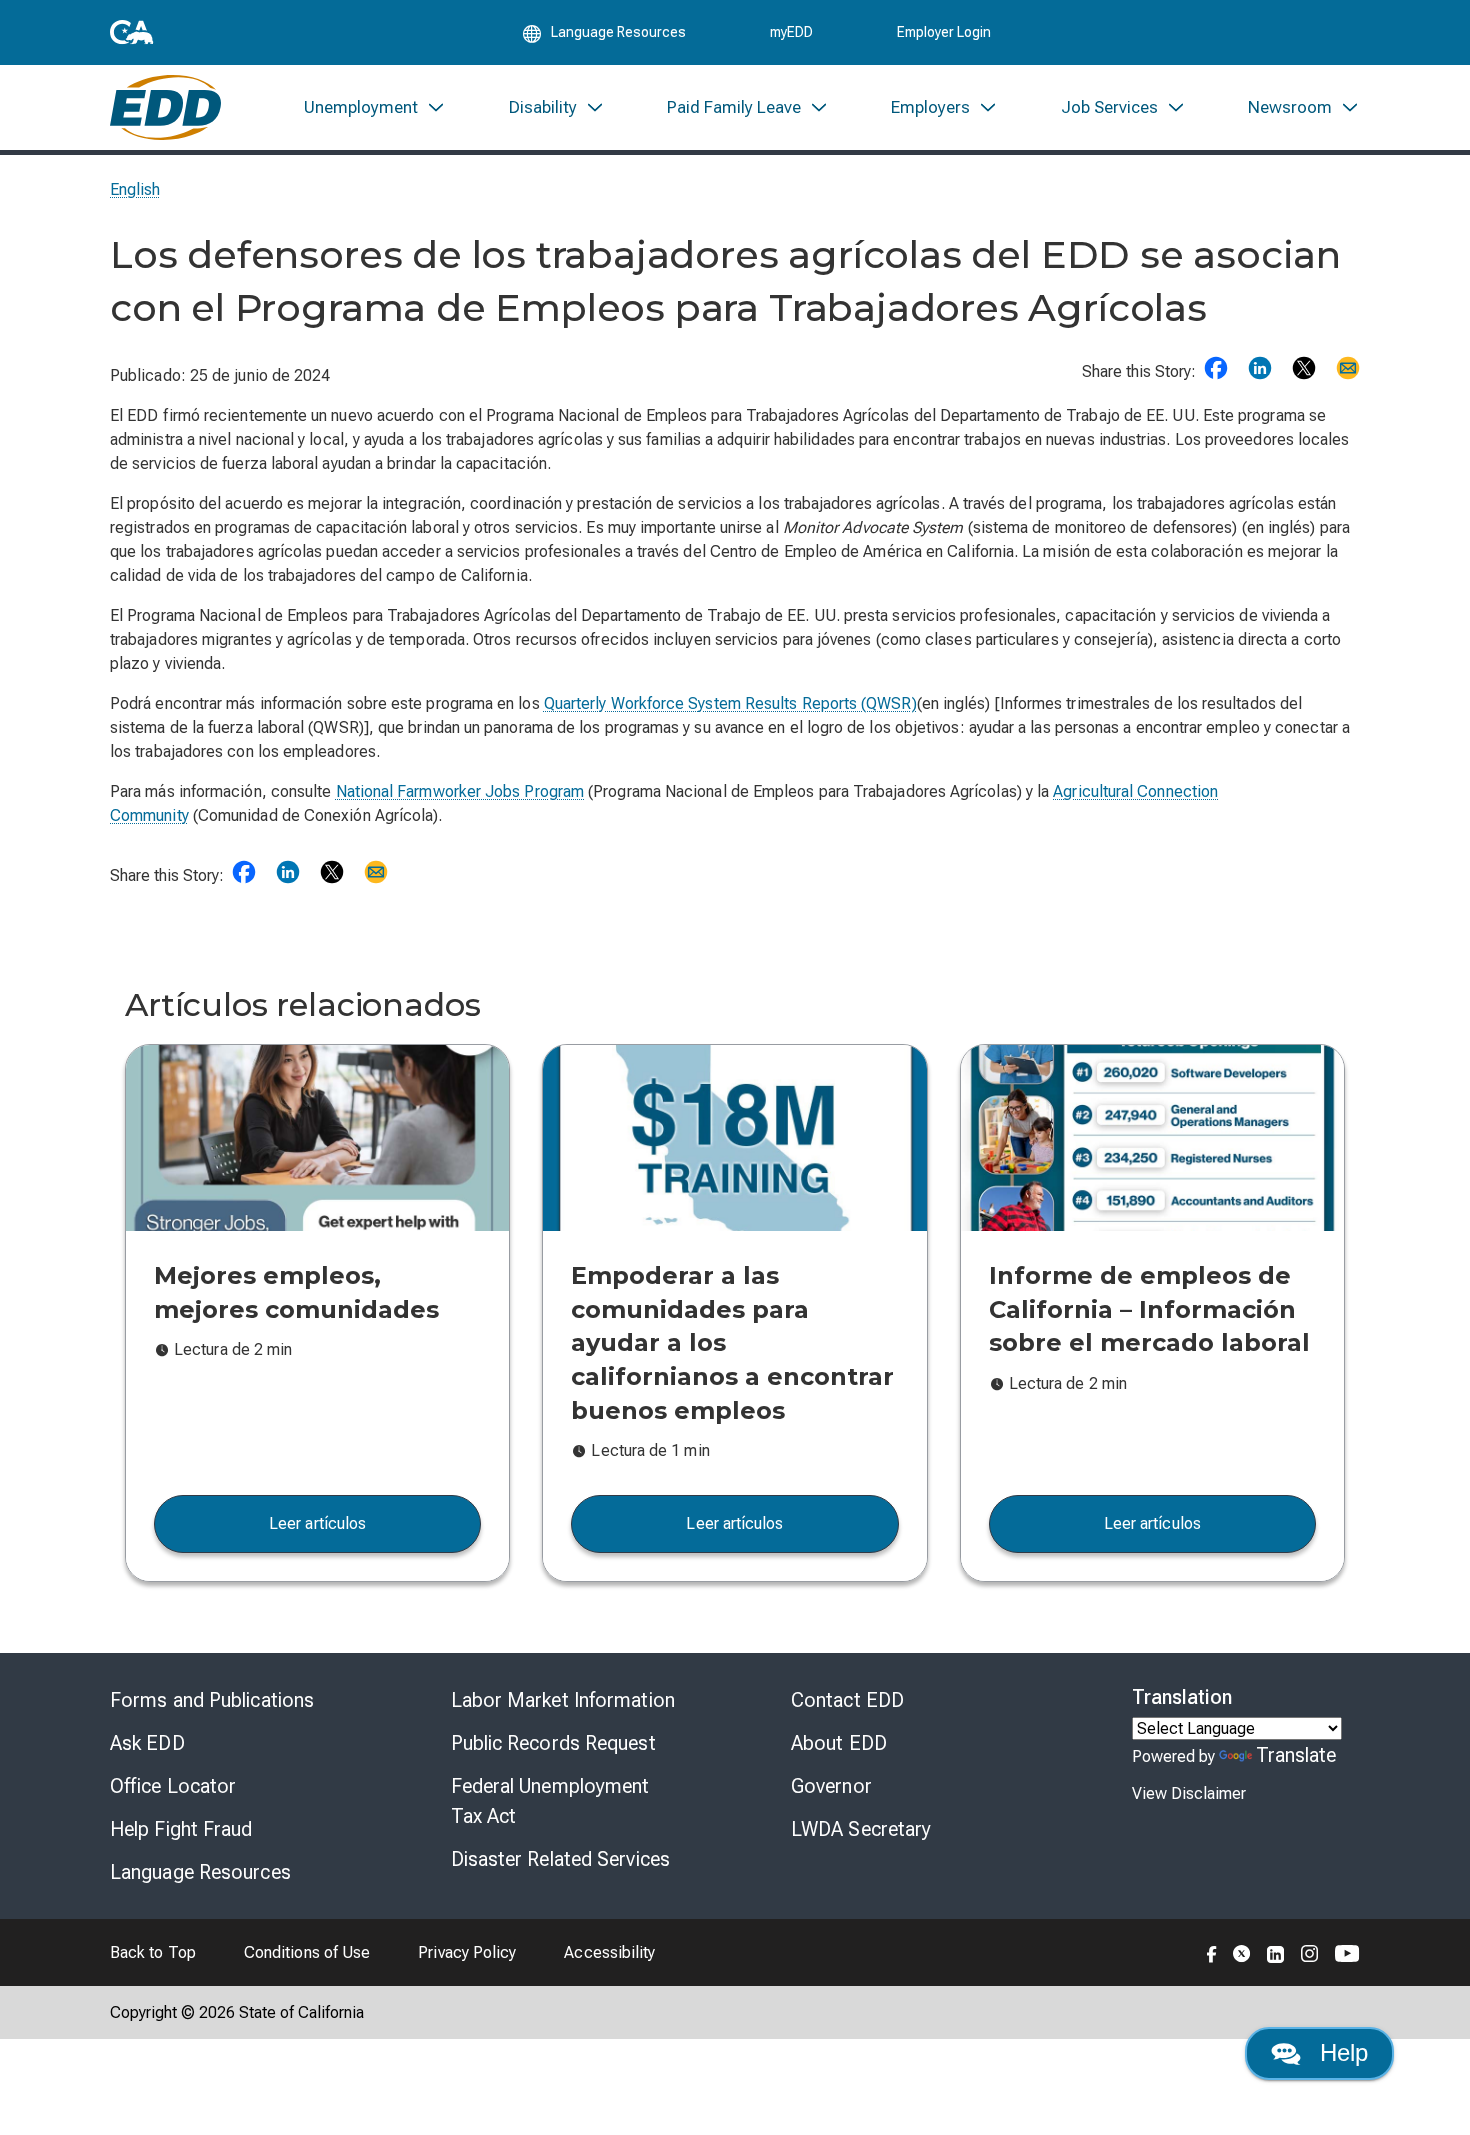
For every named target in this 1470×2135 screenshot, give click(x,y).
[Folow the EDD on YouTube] (1347, 1952)
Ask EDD (147, 1743)
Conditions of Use (307, 1952)
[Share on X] (1304, 368)
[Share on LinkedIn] (1260, 368)
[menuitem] (375, 107)
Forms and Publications (212, 1700)
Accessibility (609, 1952)
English (135, 189)
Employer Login (944, 32)
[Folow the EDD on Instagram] (1310, 1952)
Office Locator (173, 1786)
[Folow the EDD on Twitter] (1242, 1952)
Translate (1296, 1755)
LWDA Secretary (861, 1829)
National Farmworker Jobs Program (460, 791)
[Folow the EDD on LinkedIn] (1276, 1952)
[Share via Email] (1348, 368)
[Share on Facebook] (1216, 368)
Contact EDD (847, 1700)
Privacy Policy (467, 1952)
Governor (831, 1786)
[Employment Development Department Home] (165, 107)
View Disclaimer (1189, 1793)
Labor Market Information (563, 1700)
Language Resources (200, 1872)
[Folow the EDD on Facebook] (1212, 1952)
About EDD (839, 1743)
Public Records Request (553, 1743)
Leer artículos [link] (317, 1523)
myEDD (791, 32)
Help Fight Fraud (181, 1829)
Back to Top (153, 1952)
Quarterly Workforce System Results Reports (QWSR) (730, 703)
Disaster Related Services (561, 1859)
